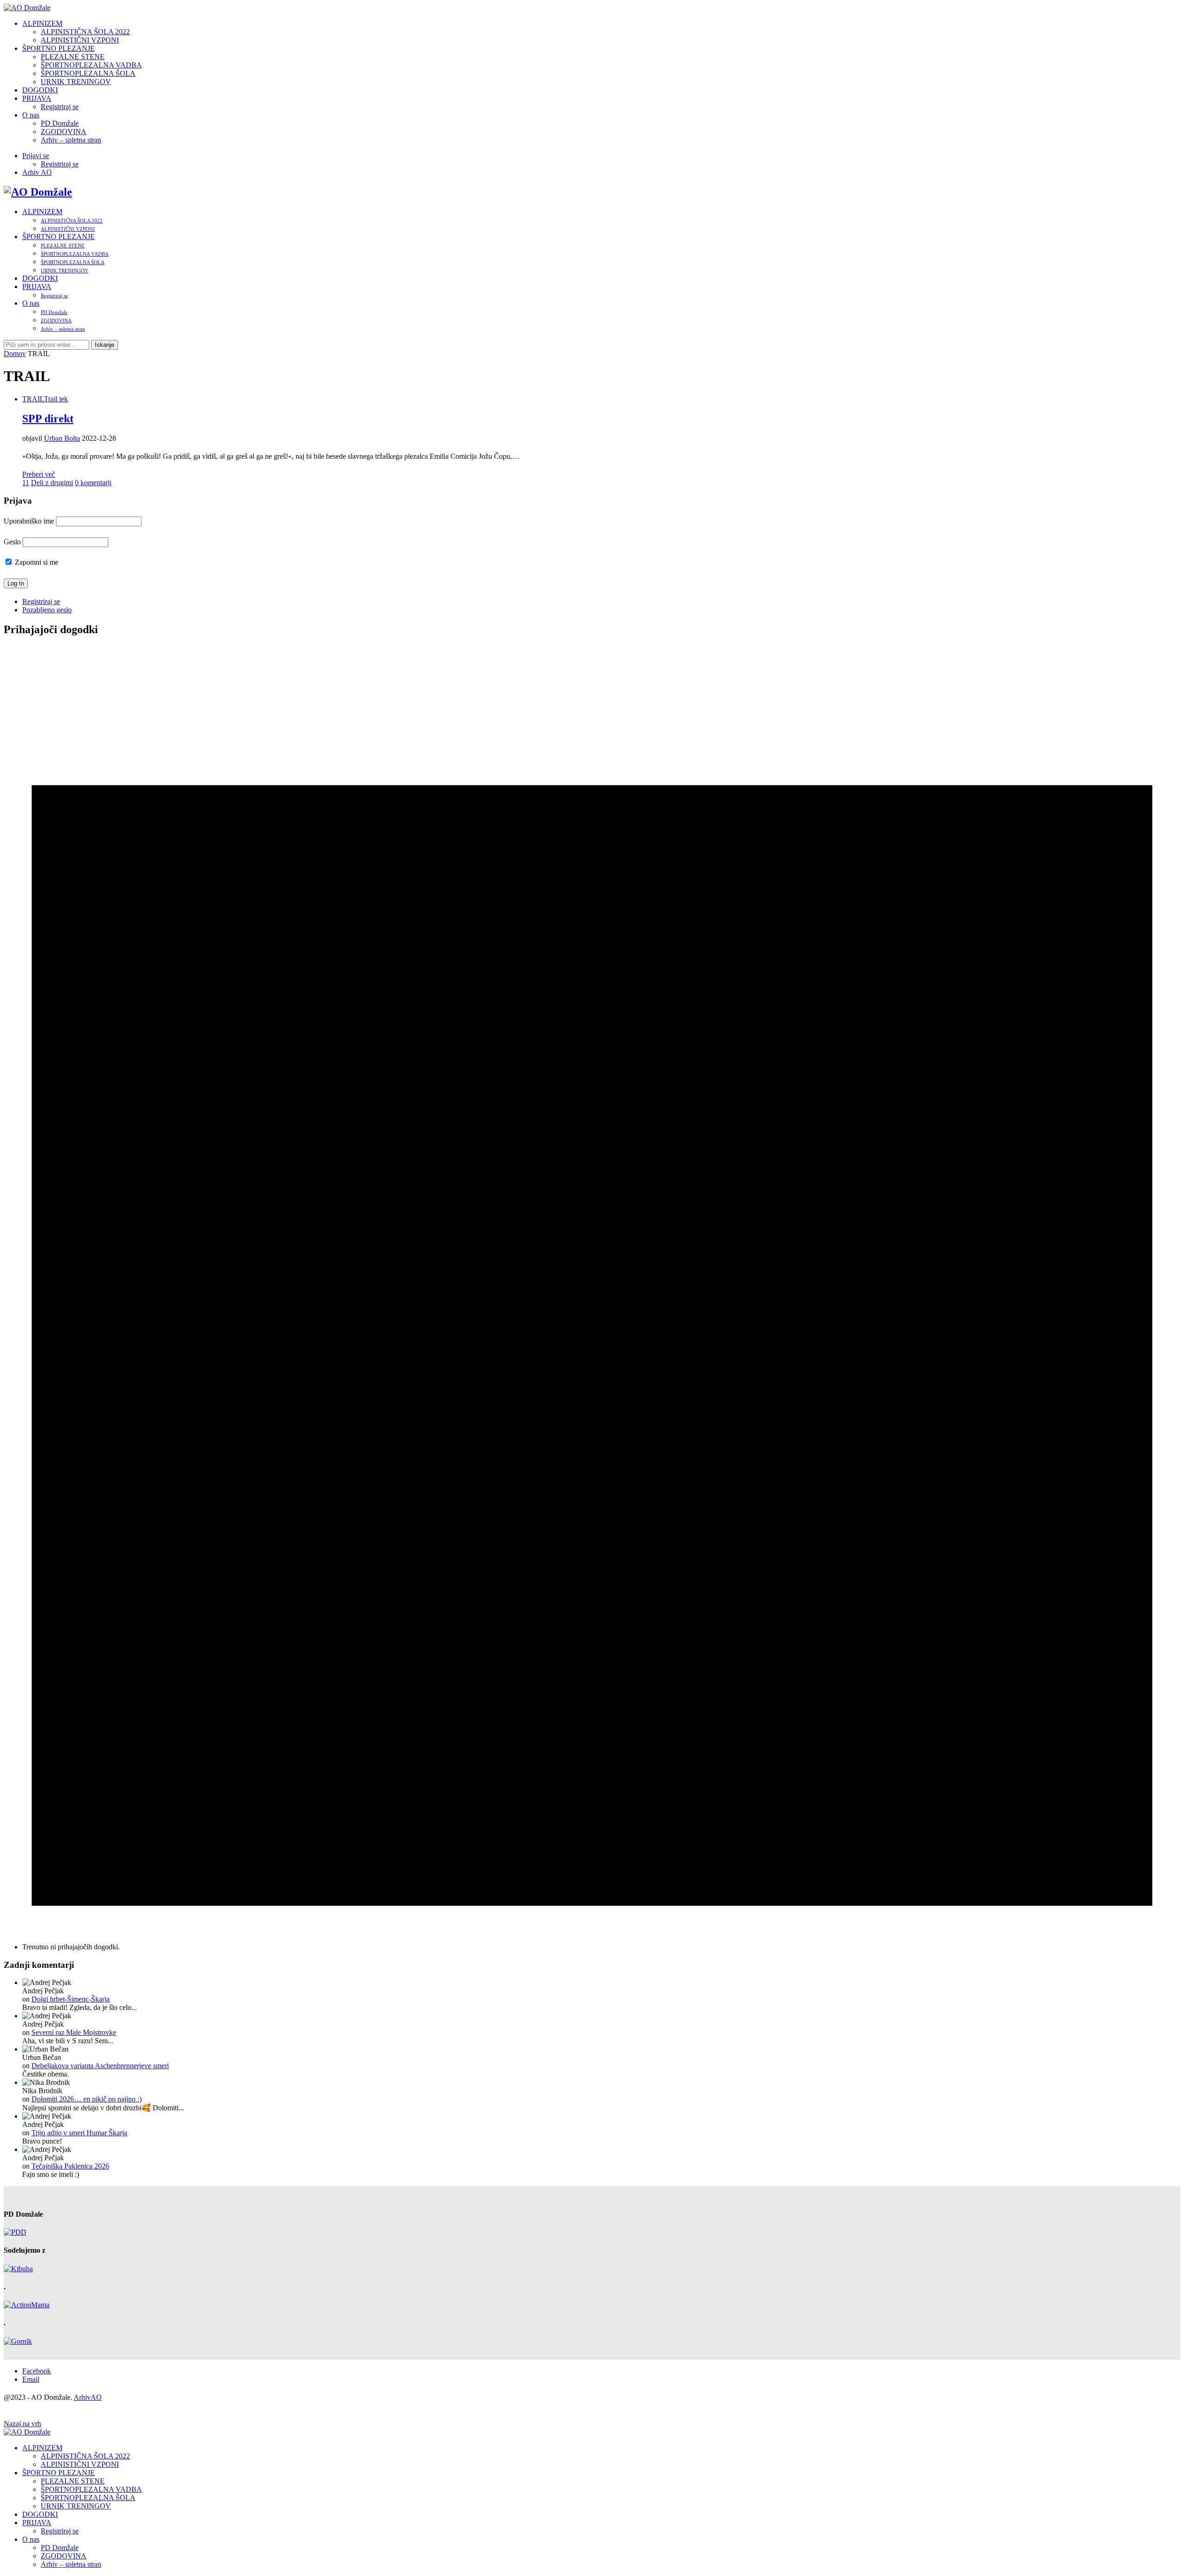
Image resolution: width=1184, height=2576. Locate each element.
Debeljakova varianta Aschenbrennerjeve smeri (100, 2066)
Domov (15, 354)
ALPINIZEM (42, 23)
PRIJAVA (37, 98)
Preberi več (39, 474)
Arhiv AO (37, 172)
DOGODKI (40, 90)
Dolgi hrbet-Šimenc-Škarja (71, 1999)
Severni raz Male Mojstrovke (74, 2032)
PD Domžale (60, 123)
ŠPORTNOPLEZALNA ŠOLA (88, 73)
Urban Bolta (62, 438)
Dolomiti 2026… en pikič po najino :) (86, 2099)
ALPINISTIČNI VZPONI (80, 40)
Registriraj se (60, 107)
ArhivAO (88, 2397)
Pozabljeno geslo (47, 610)
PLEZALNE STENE (73, 57)
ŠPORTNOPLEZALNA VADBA (91, 65)
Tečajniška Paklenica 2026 (70, 2166)
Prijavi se (36, 156)
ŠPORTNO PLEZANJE (59, 48)
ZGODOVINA (64, 132)
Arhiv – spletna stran (71, 140)
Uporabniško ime (29, 521)
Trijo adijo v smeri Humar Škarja (79, 2133)
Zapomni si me (36, 562)
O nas (31, 115)
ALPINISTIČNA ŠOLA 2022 (85, 32)
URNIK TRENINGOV (76, 82)
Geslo (12, 542)
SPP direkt (48, 419)
